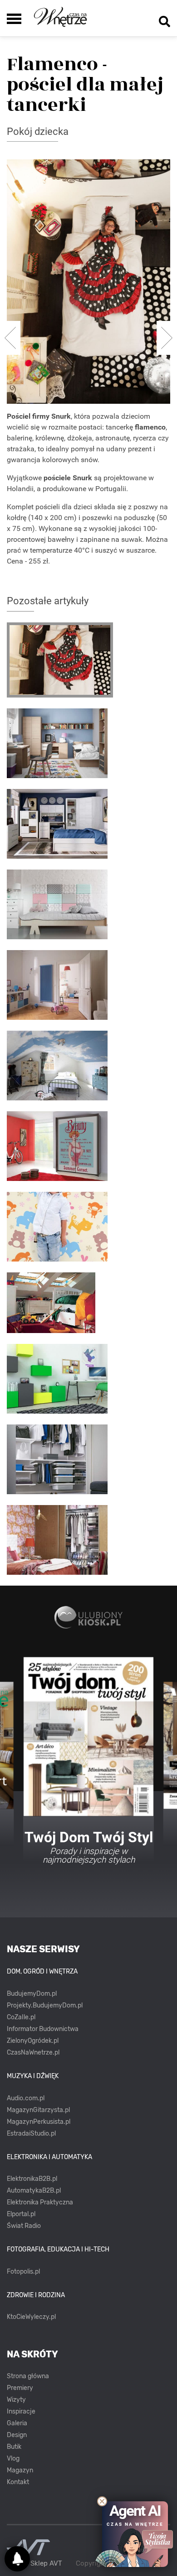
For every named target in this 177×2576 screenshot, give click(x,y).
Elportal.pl (21, 2214)
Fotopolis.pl (23, 2272)
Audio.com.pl (26, 2098)
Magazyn (20, 2470)
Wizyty (16, 2400)
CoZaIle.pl (21, 2017)
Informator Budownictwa (43, 2029)
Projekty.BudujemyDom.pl (45, 2005)
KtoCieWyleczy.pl (31, 2317)
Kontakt (18, 2482)
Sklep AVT (46, 2564)
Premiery (20, 2388)
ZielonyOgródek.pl (33, 2041)
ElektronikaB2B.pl (32, 2179)
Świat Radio (24, 2226)
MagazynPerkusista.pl (39, 2122)
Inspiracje (21, 2411)
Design (17, 2435)
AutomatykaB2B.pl (34, 2191)
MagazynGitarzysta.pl (38, 2110)
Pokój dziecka (38, 131)
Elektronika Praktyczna (40, 2202)
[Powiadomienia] (17, 2559)
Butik (14, 2447)
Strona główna (28, 2376)
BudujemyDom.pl (32, 1994)
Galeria (17, 2423)
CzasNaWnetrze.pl (33, 2053)
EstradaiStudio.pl (31, 2134)
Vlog (13, 2459)
